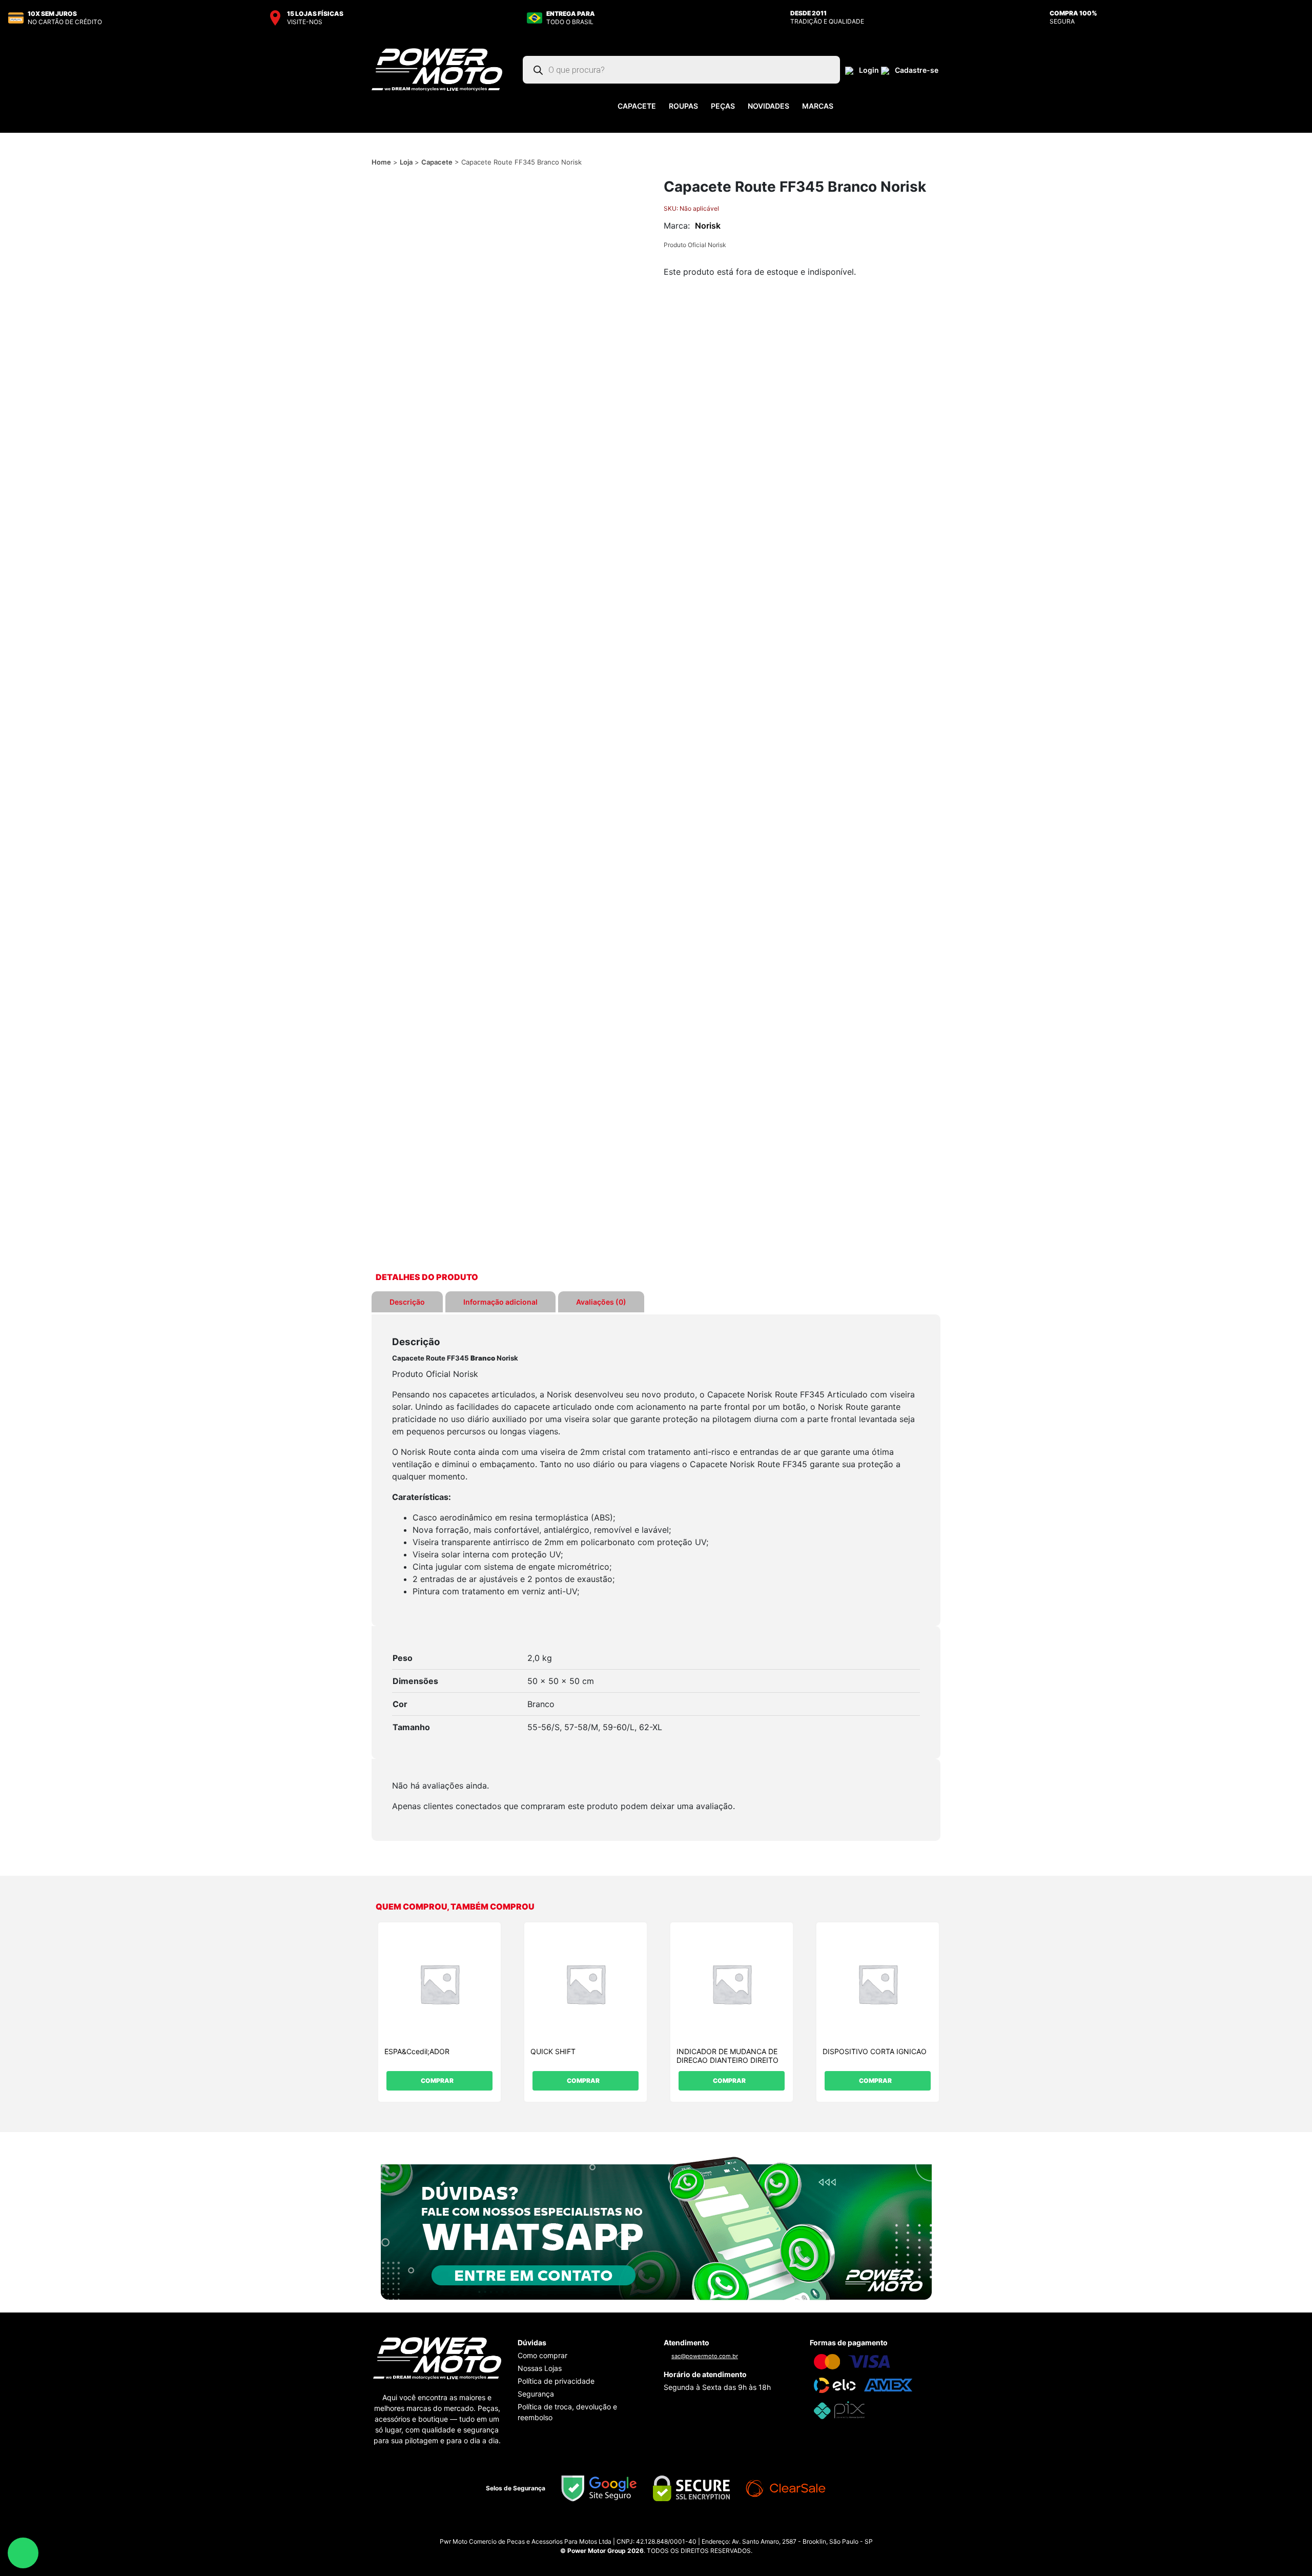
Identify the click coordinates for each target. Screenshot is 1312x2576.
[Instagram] (646, 2529)
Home (381, 162)
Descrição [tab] (407, 1302)
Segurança (536, 2394)
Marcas (818, 106)
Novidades (768, 106)
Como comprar (542, 2355)
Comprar (437, 2081)
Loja (406, 162)
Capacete (637, 106)
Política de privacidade (556, 2381)
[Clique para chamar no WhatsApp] (656, 2227)
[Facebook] (666, 2529)
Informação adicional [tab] (500, 1302)
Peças (723, 106)
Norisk (708, 226)
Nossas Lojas (540, 2368)
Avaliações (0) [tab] (601, 1302)
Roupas (683, 106)
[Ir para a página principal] (437, 69)
